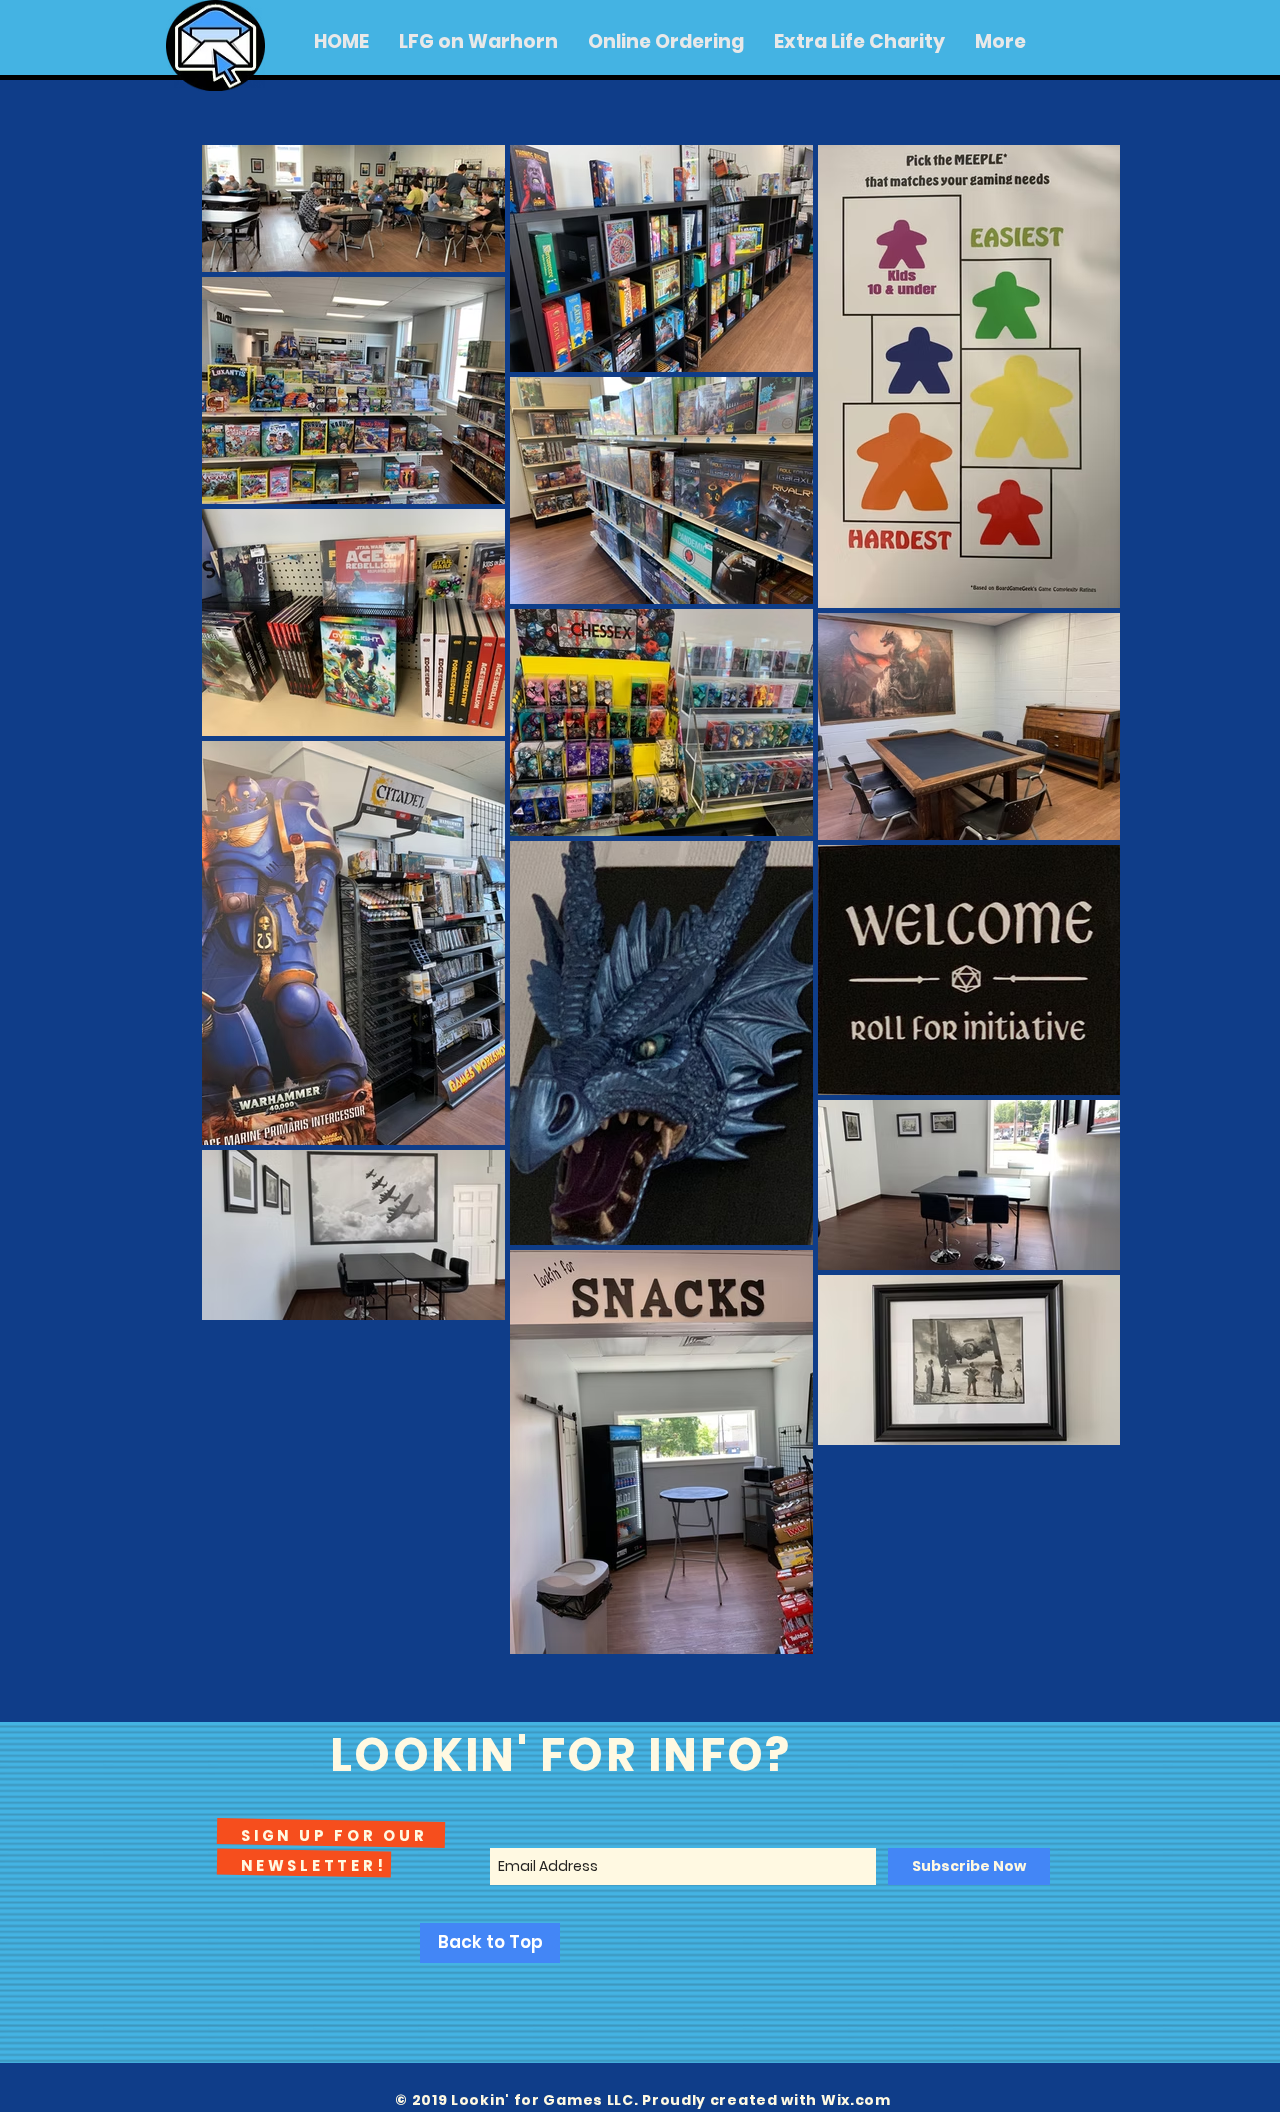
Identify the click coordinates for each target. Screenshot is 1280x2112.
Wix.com (856, 2100)
